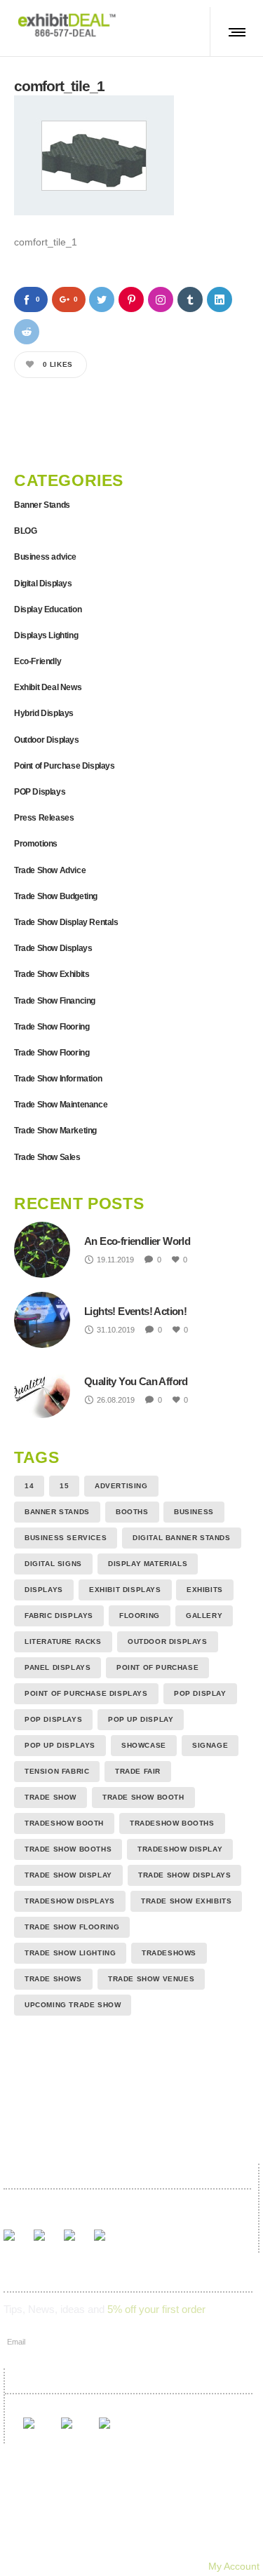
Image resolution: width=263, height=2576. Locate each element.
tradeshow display (180, 1849)
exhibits (205, 1590)
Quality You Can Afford (136, 1381)
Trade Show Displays (53, 948)
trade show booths (68, 1849)
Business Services (66, 1538)
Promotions (36, 844)
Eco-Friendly (38, 661)
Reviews (148, 2527)
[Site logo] (67, 25)
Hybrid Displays (44, 713)
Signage (210, 1745)
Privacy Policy (216, 2547)
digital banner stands (182, 1538)
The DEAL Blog (224, 2527)
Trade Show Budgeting (56, 896)
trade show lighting (70, 1953)
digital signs (53, 1564)
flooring (140, 1616)
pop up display (141, 1719)
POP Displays (40, 792)
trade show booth (143, 1797)
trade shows (53, 1979)
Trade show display (68, 1875)
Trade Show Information (58, 1079)
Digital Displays (43, 584)
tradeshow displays (70, 1901)
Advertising (121, 1486)
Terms (148, 2547)
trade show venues (151, 1979)
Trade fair (138, 1771)
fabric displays (59, 1616)
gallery (204, 1616)
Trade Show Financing (55, 1001)
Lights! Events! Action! (135, 1311)
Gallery (90, 2527)
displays (44, 1590)
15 (64, 1486)
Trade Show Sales (47, 1157)
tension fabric (57, 1771)
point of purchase (157, 1667)
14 (29, 1486)
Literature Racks (63, 1641)
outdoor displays (168, 1641)
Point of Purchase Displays (65, 766)
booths (132, 1512)
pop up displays (60, 1745)
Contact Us (86, 2547)
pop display (200, 1693)
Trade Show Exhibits (52, 974)
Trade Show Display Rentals (66, 922)
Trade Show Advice (50, 870)
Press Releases (44, 818)
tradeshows (169, 1953)
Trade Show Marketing (55, 1131)
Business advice (45, 557)
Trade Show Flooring (52, 1027)
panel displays (58, 1667)
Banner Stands (42, 505)
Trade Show (50, 1797)
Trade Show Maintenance (61, 1105)
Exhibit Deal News (48, 687)
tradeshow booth (64, 1823)
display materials (148, 1564)
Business (194, 1512)
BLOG (25, 531)
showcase (144, 1745)
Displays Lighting (46, 635)
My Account (234, 2566)
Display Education (48, 609)
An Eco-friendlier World (137, 1241)
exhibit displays (125, 1590)
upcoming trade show (73, 2005)
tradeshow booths (172, 1823)
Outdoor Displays (47, 740)
